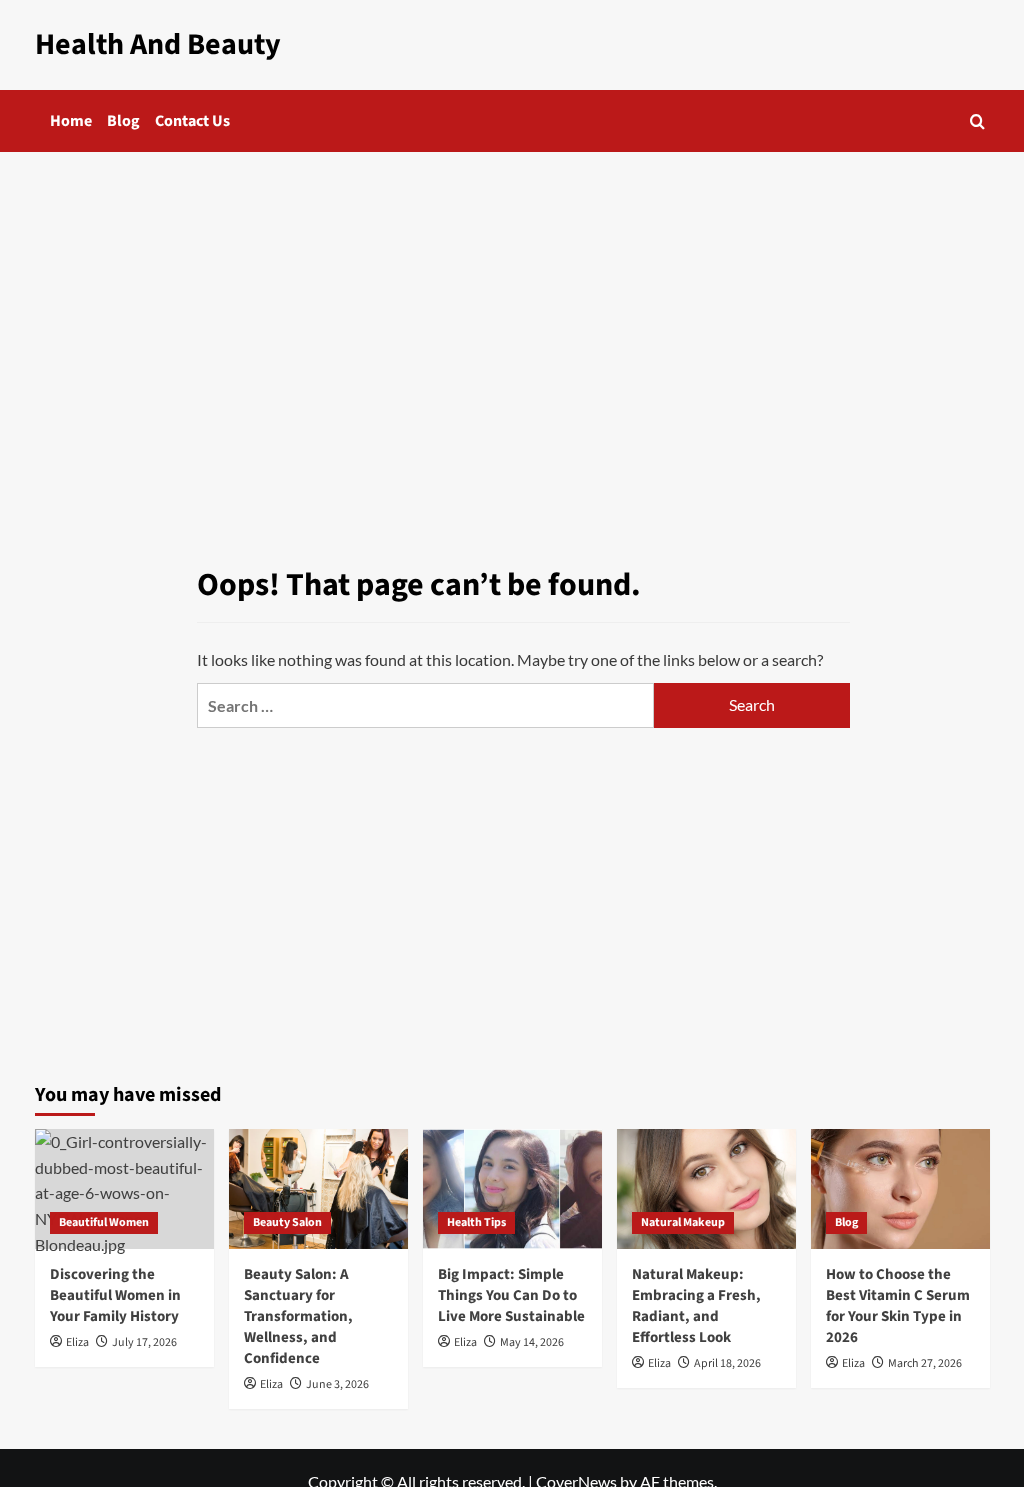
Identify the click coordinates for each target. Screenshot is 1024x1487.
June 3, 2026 (337, 1384)
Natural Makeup (683, 1222)
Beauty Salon (287, 1222)
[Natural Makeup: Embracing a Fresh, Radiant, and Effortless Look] (706, 1188)
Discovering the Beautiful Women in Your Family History (115, 1295)
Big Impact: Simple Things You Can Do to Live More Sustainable (511, 1295)
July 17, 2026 (144, 1342)
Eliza (77, 1342)
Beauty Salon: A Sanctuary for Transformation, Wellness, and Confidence (298, 1316)
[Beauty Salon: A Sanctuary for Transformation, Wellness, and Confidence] (318, 1188)
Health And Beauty (158, 44)
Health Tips (476, 1222)
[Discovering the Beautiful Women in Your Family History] (124, 1188)
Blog (123, 121)
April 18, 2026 (727, 1363)
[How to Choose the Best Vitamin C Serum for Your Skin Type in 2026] (900, 1188)
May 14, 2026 (532, 1342)
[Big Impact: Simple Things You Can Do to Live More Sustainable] (512, 1188)
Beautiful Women (104, 1222)
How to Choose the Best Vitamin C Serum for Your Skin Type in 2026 (898, 1306)
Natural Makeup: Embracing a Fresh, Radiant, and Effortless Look (696, 1306)
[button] (977, 121)
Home (71, 121)
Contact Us (192, 121)
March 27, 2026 (925, 1363)
